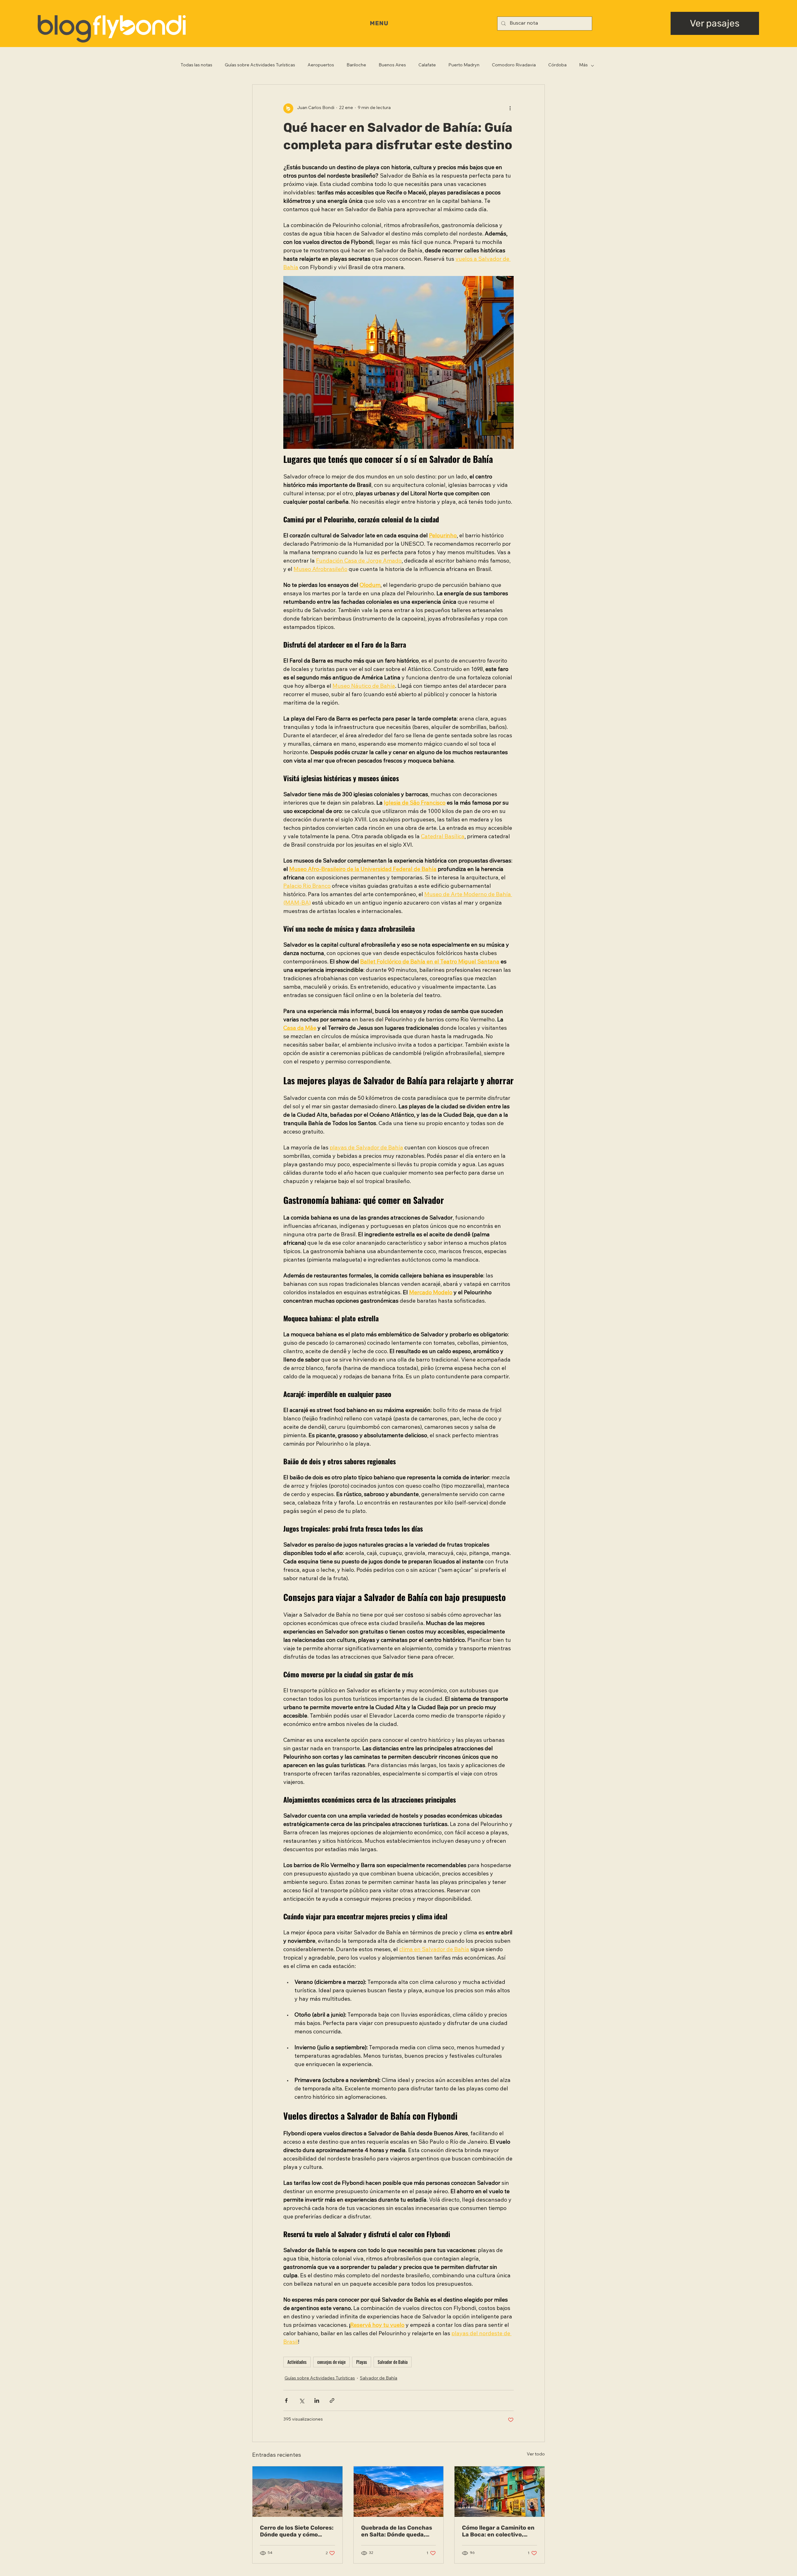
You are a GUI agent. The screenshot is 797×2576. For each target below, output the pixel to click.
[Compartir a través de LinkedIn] (317, 2400)
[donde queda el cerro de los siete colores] (297, 2492)
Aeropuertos (321, 65)
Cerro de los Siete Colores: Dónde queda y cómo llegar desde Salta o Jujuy (297, 2531)
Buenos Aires (392, 65)
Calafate (427, 65)
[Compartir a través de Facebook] (286, 2400)
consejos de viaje (331, 2362)
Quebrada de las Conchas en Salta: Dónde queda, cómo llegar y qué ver (397, 2531)
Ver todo (536, 2455)
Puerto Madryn (464, 65)
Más (583, 65)
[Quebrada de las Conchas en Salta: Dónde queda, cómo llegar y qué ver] (399, 2492)
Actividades (297, 2362)
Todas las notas (196, 65)
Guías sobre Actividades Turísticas (260, 65)
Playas (362, 2362)
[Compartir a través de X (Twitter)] (302, 2400)
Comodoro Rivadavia (514, 65)
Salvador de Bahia (393, 2362)
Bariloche (356, 65)
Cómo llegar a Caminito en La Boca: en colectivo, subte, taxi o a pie (498, 2531)
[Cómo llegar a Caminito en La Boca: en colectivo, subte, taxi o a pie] (500, 2492)
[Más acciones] (510, 108)
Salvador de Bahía (379, 2379)
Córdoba (557, 65)
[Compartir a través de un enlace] (332, 2400)
